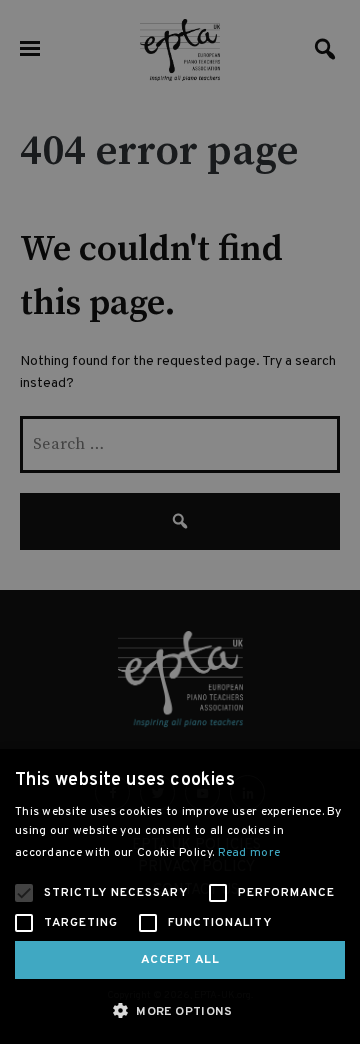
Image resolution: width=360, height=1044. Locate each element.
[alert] (180, 522)
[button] (180, 1010)
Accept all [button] (180, 960)
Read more (249, 853)
